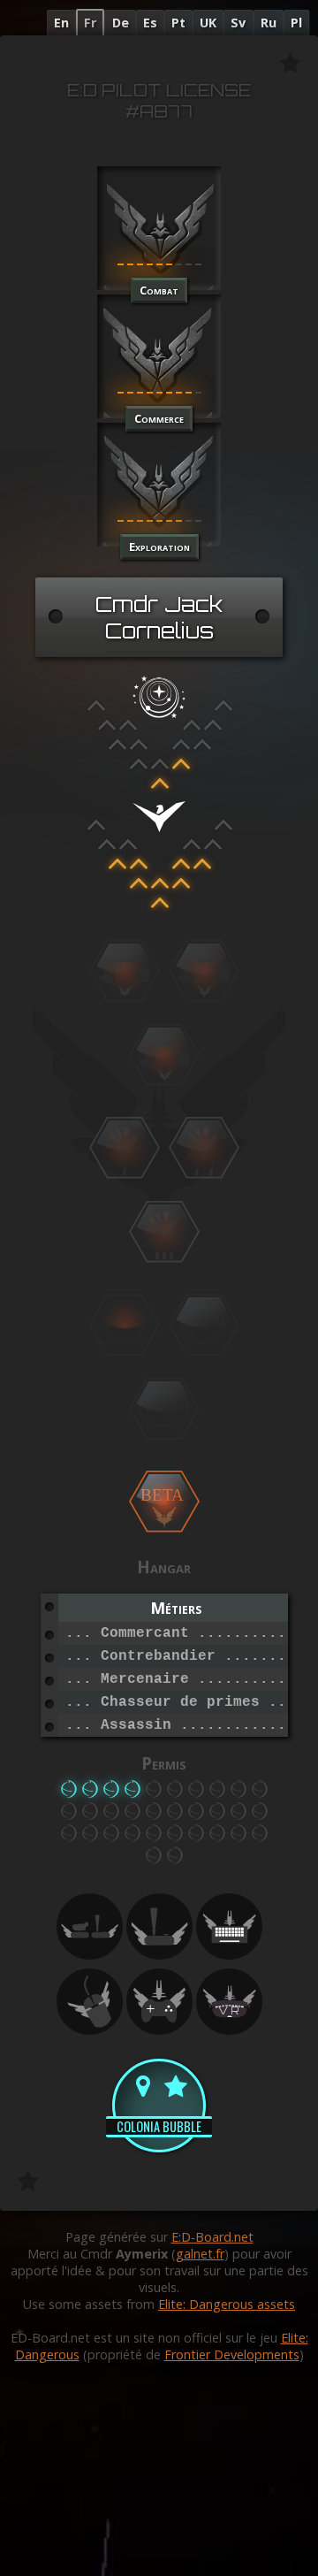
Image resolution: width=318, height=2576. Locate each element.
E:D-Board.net (212, 2237)
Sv (238, 23)
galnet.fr (200, 2254)
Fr (90, 23)
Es (150, 23)
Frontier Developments (232, 2354)
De (121, 23)
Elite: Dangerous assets (227, 2304)
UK (208, 23)
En (61, 23)
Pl (296, 23)
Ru (269, 23)
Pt (178, 23)
